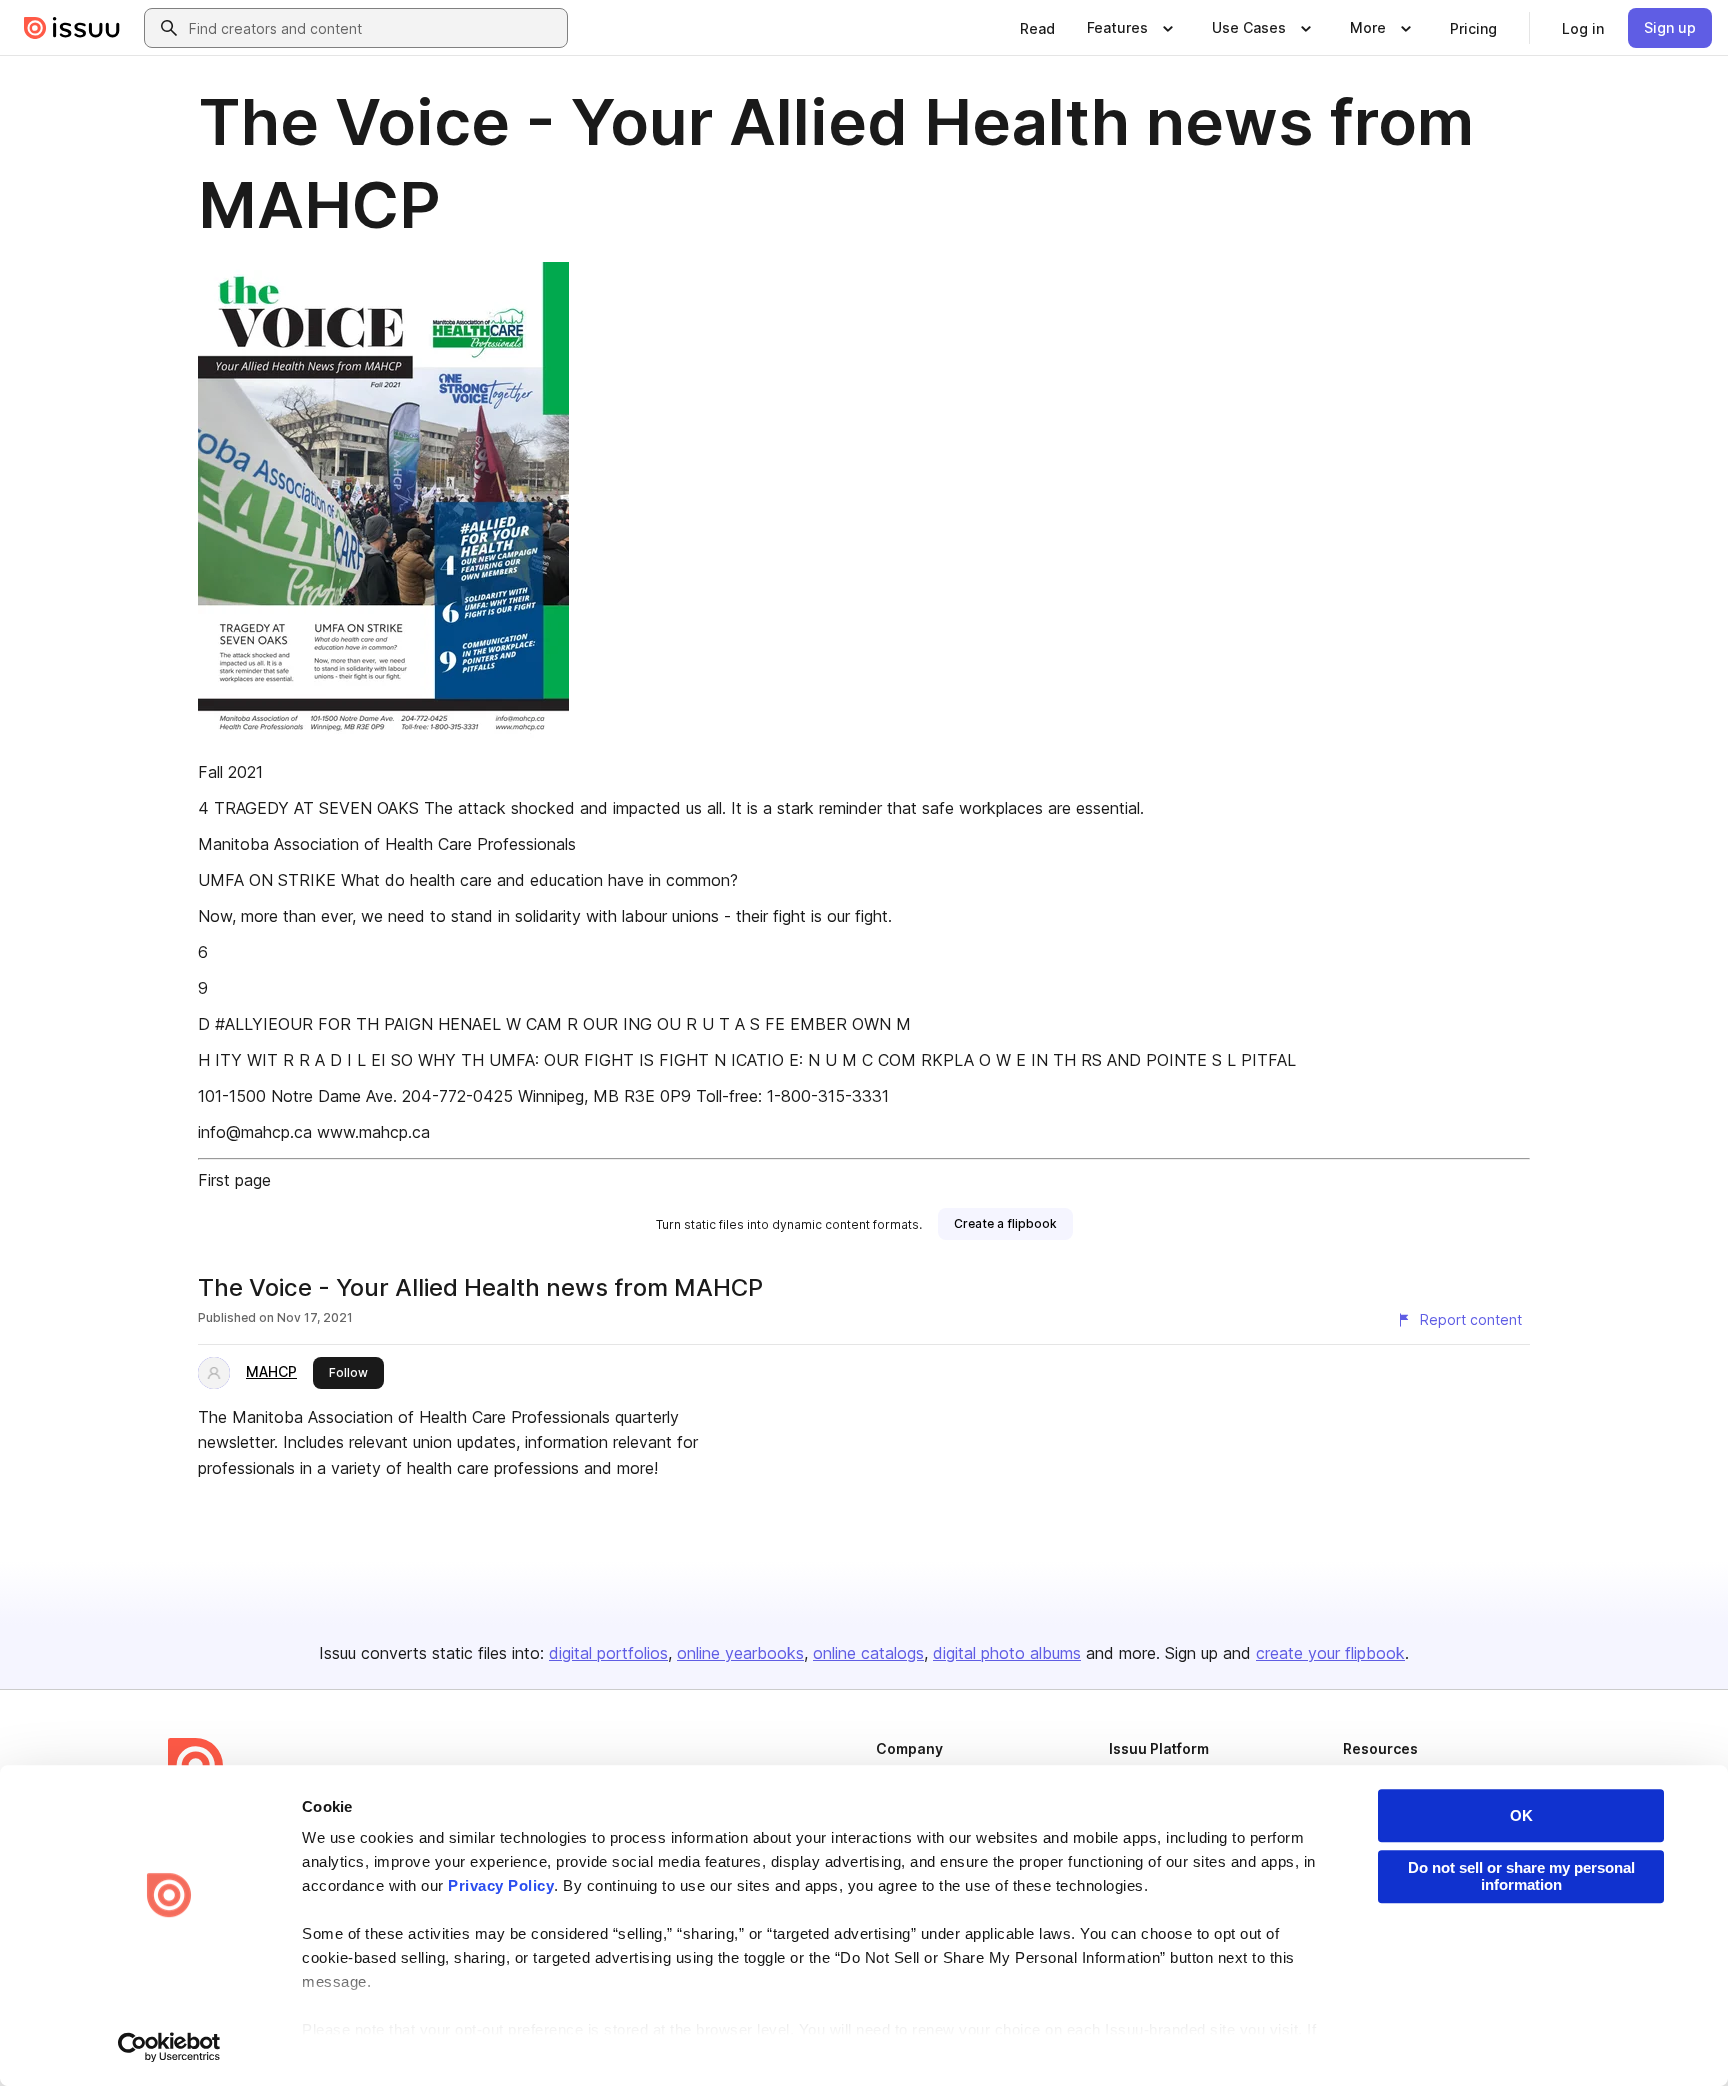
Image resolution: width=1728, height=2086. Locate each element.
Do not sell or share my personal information (1521, 1876)
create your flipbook (1330, 1653)
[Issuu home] (72, 28)
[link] (1037, 28)
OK (1521, 1815)
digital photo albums (1007, 1653)
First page (234, 1180)
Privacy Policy (501, 1885)
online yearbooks (740, 1653)
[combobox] (374, 28)
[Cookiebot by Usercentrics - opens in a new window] (169, 2047)
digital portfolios (608, 1653)
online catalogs (868, 1653)
